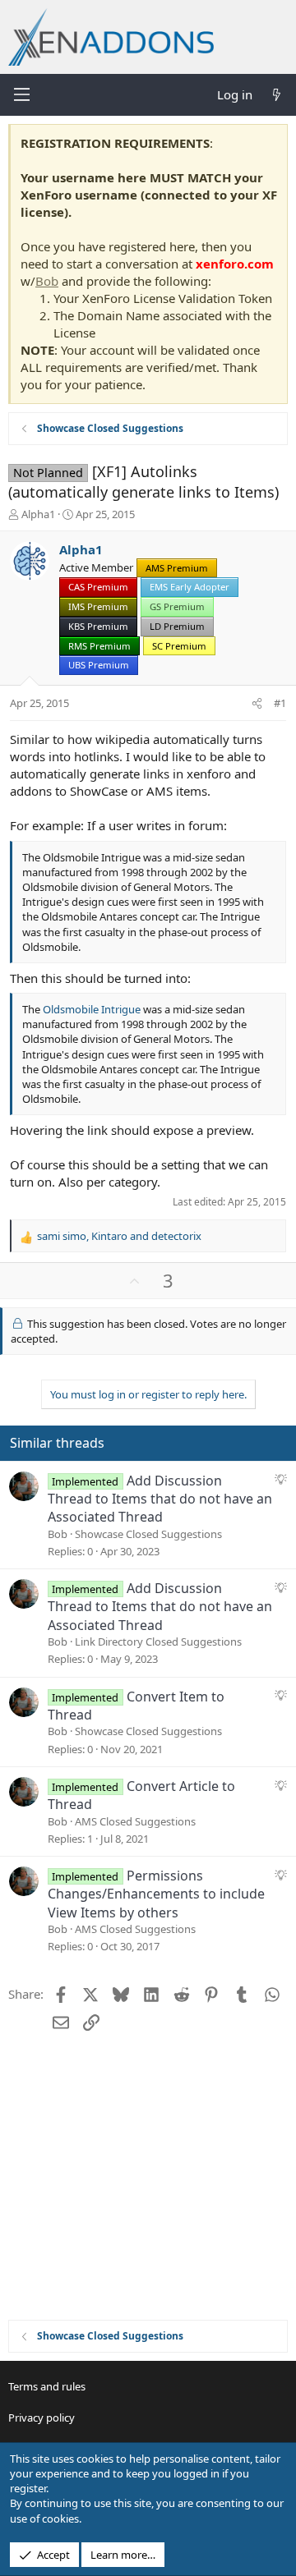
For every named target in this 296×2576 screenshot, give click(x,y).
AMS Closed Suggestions (135, 1821)
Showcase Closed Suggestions (148, 1534)
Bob (47, 281)
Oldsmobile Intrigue (92, 1009)
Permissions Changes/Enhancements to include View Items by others (156, 1894)
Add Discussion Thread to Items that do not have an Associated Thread (160, 1499)
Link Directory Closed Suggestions (158, 1642)
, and (119, 1236)
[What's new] (277, 95)
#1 (280, 703)
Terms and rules (47, 2386)
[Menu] (21, 94)
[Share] (257, 703)
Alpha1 (38, 514)
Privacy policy (42, 2418)
